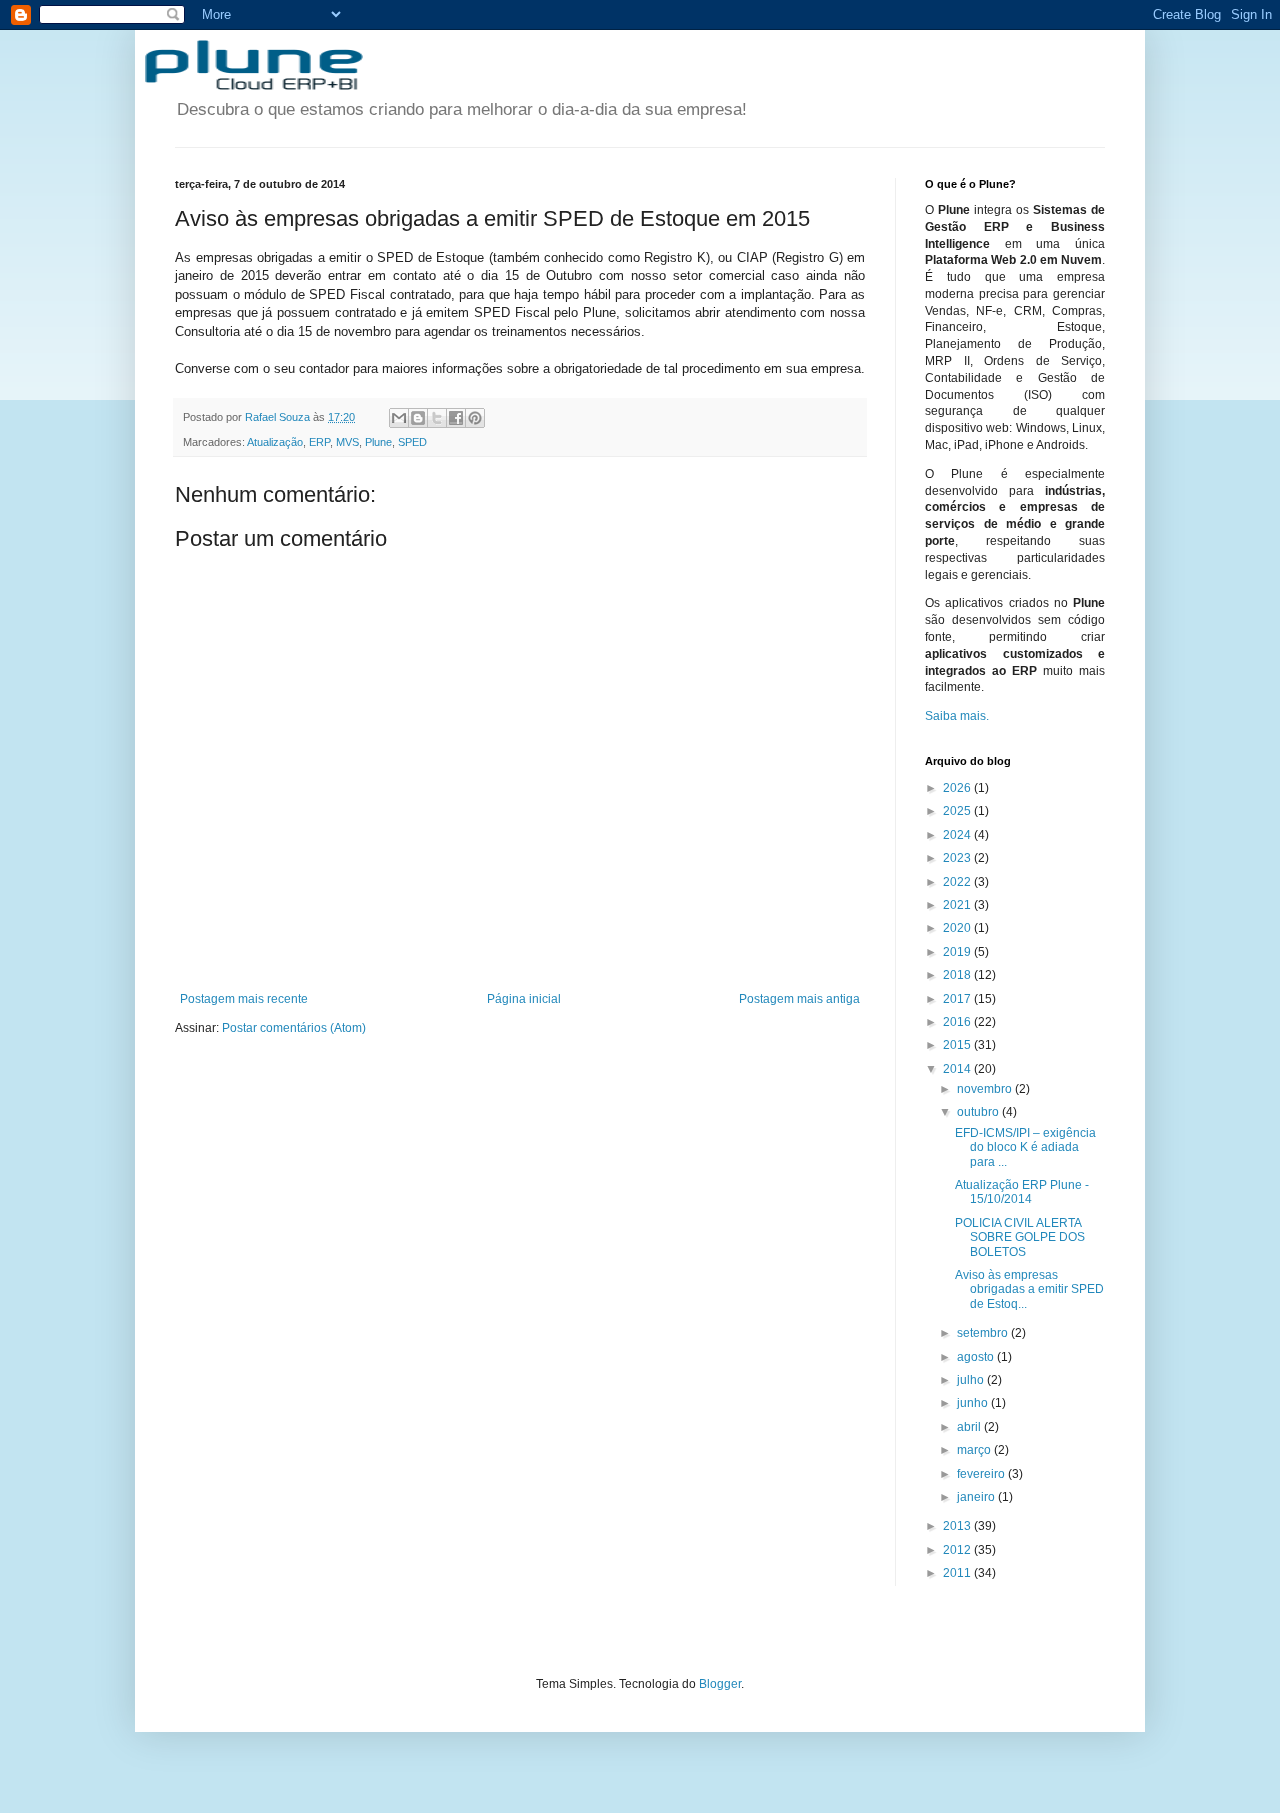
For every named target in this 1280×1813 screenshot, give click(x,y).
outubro (979, 1112)
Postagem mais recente (244, 999)
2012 (958, 1550)
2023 (958, 858)
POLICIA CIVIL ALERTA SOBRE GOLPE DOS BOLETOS (1020, 1237)
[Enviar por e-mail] (399, 418)
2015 (958, 1045)
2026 (958, 788)
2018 (958, 975)
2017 (958, 999)
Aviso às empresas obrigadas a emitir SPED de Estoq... (1029, 1289)
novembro (986, 1089)
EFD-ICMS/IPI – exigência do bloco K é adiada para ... (1025, 1147)
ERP (319, 442)
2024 (958, 835)
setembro (984, 1333)
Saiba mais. (957, 716)
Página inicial (524, 999)
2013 (958, 1526)
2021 (958, 905)
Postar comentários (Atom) (294, 1028)
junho (974, 1403)
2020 (958, 928)
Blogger (720, 1684)
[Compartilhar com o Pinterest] (475, 418)
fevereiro (982, 1474)
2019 (958, 952)
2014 (958, 1069)
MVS (347, 442)
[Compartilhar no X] (437, 418)
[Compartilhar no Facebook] (456, 418)
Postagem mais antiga (799, 999)
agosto (977, 1357)
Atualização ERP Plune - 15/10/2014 (1022, 1192)
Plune (378, 442)
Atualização (275, 442)
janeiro (977, 1497)
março (975, 1450)
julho (972, 1380)
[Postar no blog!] (418, 418)
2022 (958, 882)
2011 (958, 1573)
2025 (958, 811)
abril (970, 1427)
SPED (412, 442)
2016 (958, 1022)
